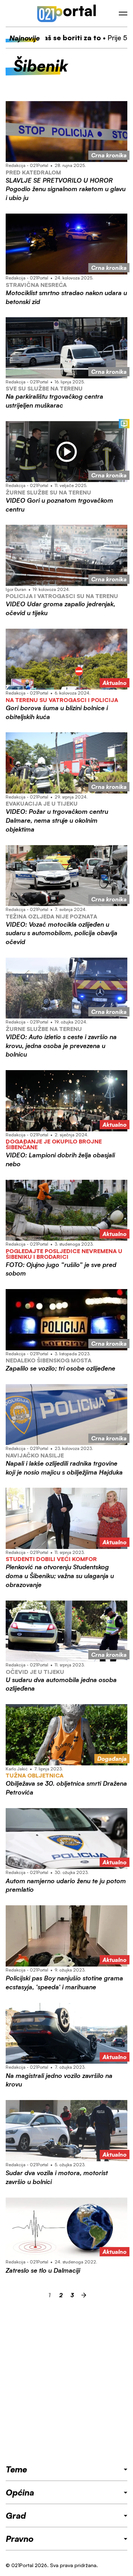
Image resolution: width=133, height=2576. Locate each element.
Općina (20, 2492)
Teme (16, 2469)
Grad (16, 2515)
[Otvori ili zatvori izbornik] (123, 14)
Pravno (20, 2539)
